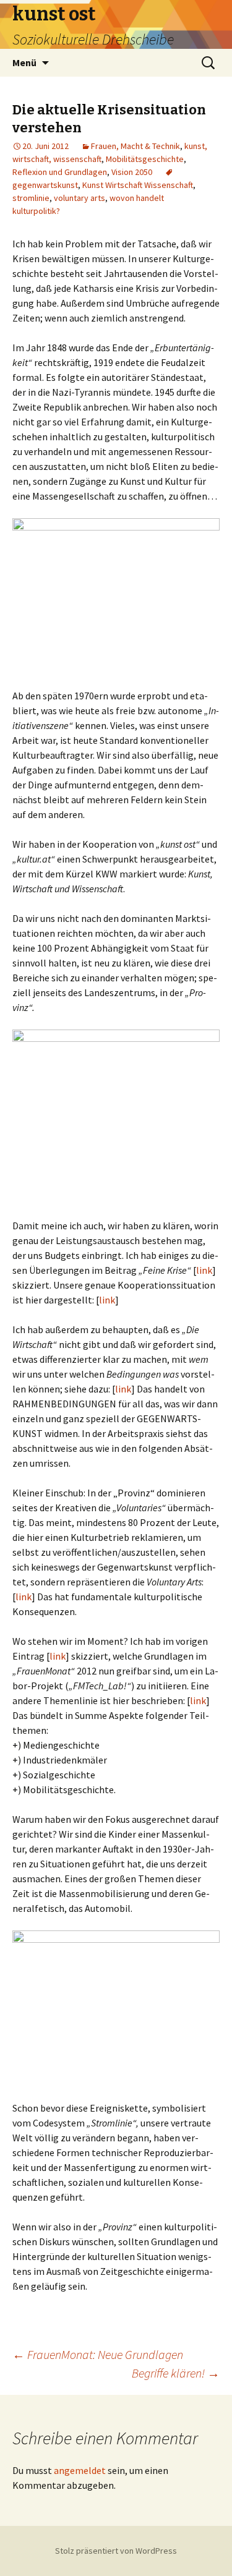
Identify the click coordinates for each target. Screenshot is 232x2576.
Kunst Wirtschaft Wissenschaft (138, 185)
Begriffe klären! (176, 2373)
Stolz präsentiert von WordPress (116, 2551)
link (204, 1270)
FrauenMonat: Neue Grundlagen (98, 2354)
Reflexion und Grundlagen (60, 172)
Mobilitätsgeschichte (145, 159)
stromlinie (31, 198)
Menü (24, 62)
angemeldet (80, 2470)
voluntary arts (79, 198)
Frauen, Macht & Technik (135, 146)
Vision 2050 (132, 172)
